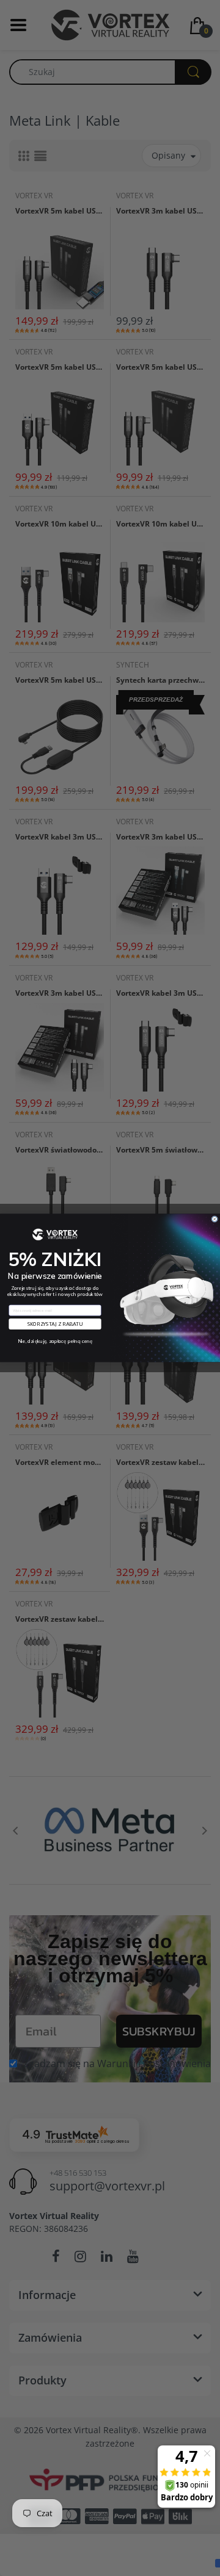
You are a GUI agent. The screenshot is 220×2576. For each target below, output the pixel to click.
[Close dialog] (215, 1219)
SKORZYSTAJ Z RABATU (55, 1324)
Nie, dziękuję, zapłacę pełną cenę (55, 1341)
